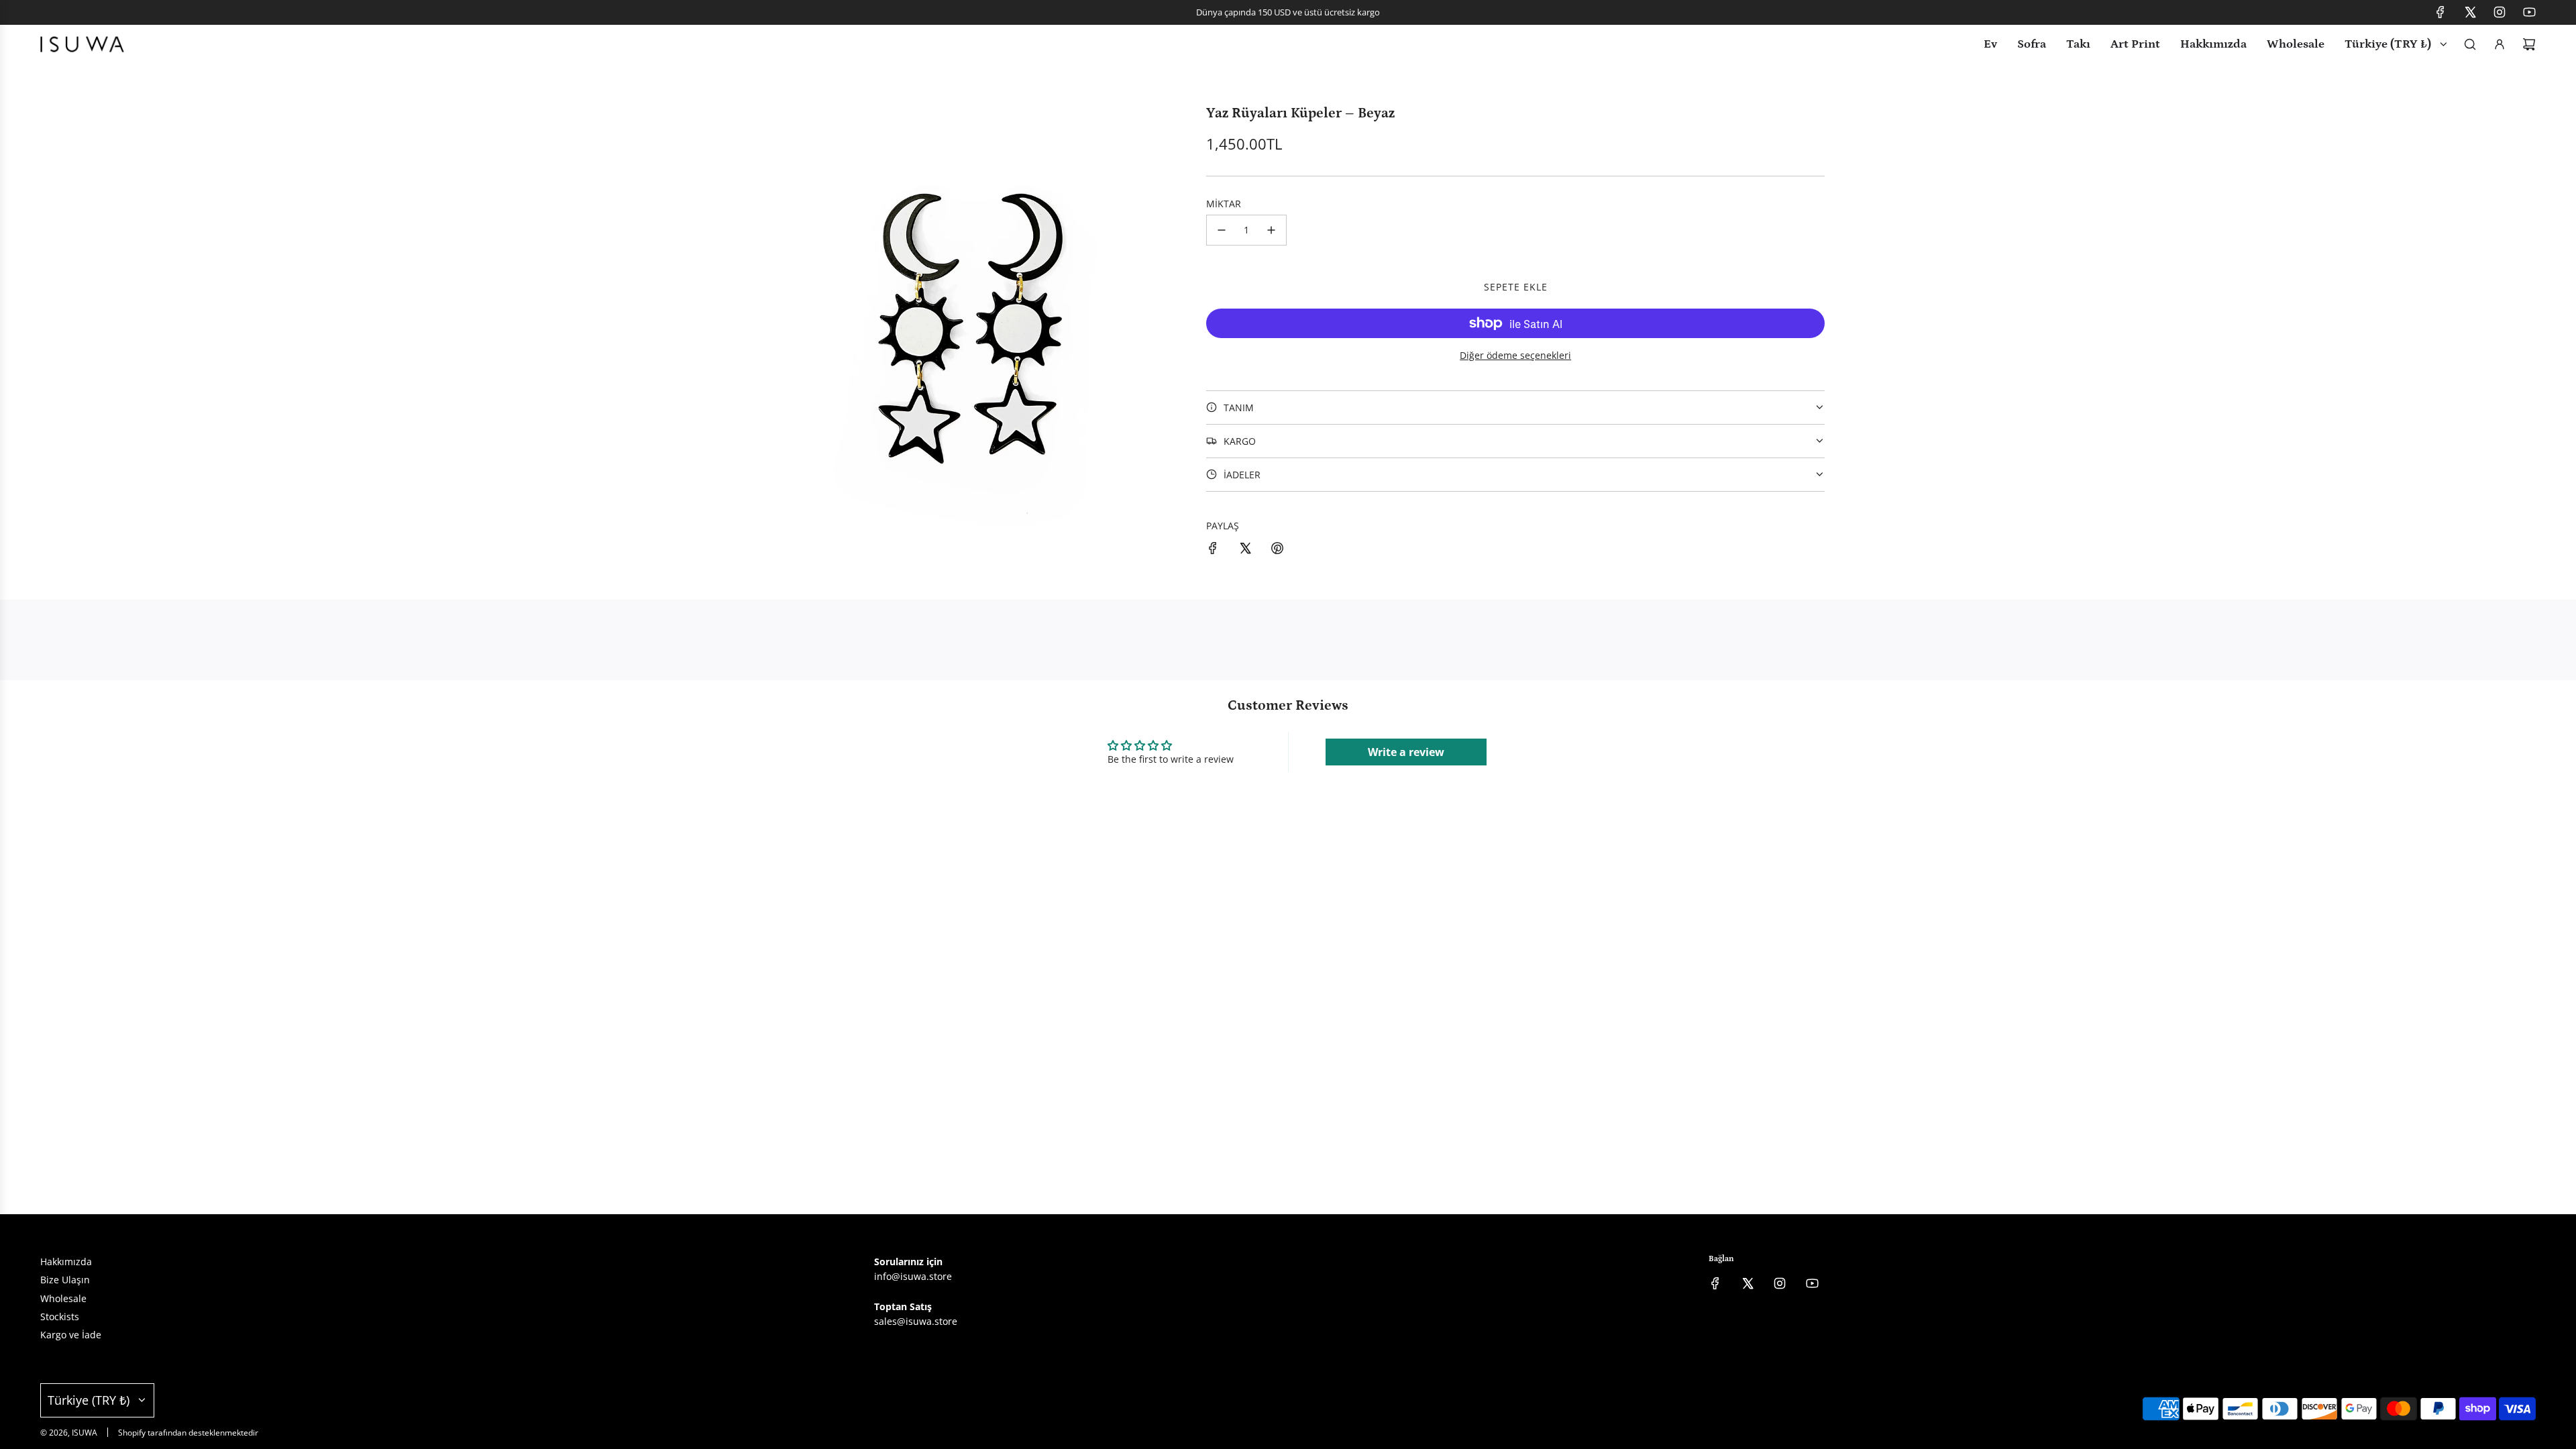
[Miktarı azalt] (1222, 230)
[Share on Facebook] (1213, 550)
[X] (2470, 12)
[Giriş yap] (2500, 44)
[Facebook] (2440, 12)
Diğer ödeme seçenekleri (1515, 355)
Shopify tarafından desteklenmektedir (188, 1433)
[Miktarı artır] (1271, 230)
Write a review (1406, 752)
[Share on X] (1245, 550)
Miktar (1224, 204)
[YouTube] (2529, 12)
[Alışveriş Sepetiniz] (2529, 44)
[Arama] (2470, 44)
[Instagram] (2500, 12)
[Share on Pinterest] (1277, 550)
